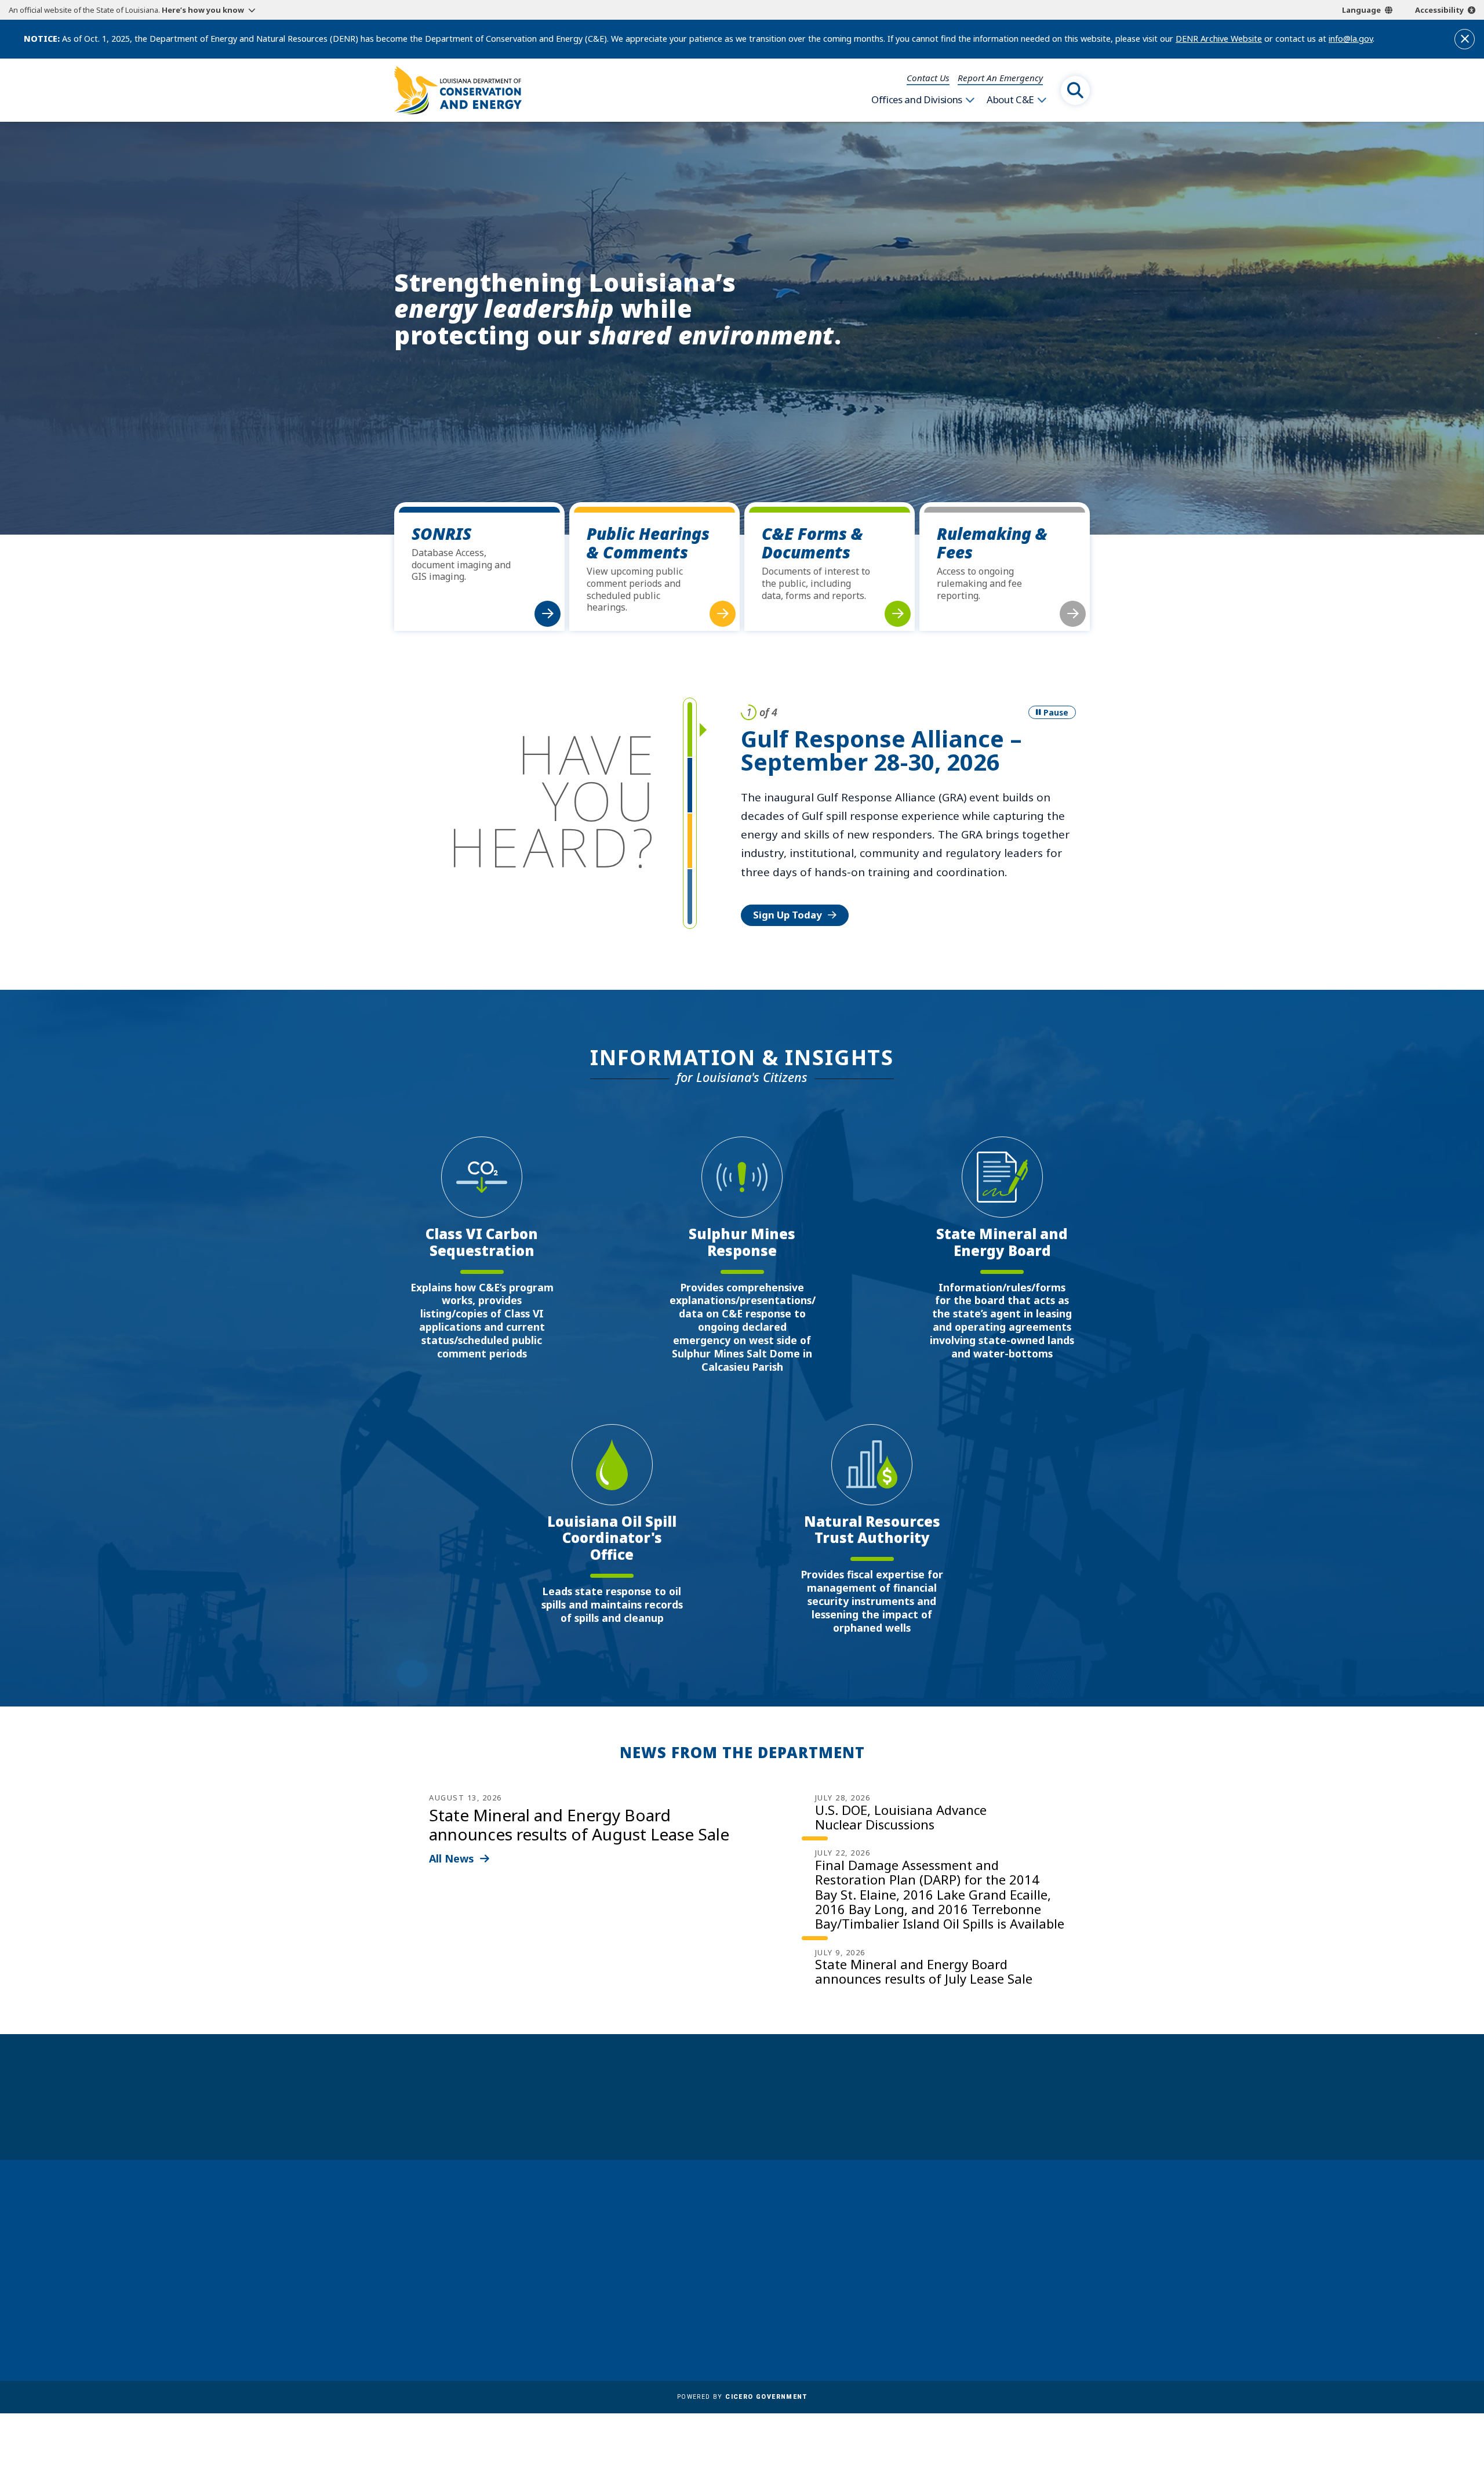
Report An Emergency (1000, 78)
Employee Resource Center (753, 2232)
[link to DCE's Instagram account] (1004, 2314)
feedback (971, 2282)
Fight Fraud (719, 2300)
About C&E (1010, 100)
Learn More (781, 858)
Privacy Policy (724, 2316)
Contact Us (928, 78)
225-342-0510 (440, 2299)
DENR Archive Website (1219, 39)
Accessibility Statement (745, 2333)
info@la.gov (1351, 39)
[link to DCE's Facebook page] (948, 2314)
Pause (1056, 712)
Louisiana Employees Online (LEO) (769, 2266)
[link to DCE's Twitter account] (1032, 2314)
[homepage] (458, 90)
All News (452, 1858)
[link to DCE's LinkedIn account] (976, 2314)
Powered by (742, 2397)
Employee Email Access (744, 2249)
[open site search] (1075, 90)
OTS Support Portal (737, 2283)
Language (1361, 10)
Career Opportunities (741, 2216)
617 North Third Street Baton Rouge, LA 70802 (448, 2278)
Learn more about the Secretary (778, 2117)
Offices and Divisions (917, 100)
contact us (976, 2256)
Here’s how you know (203, 10)
